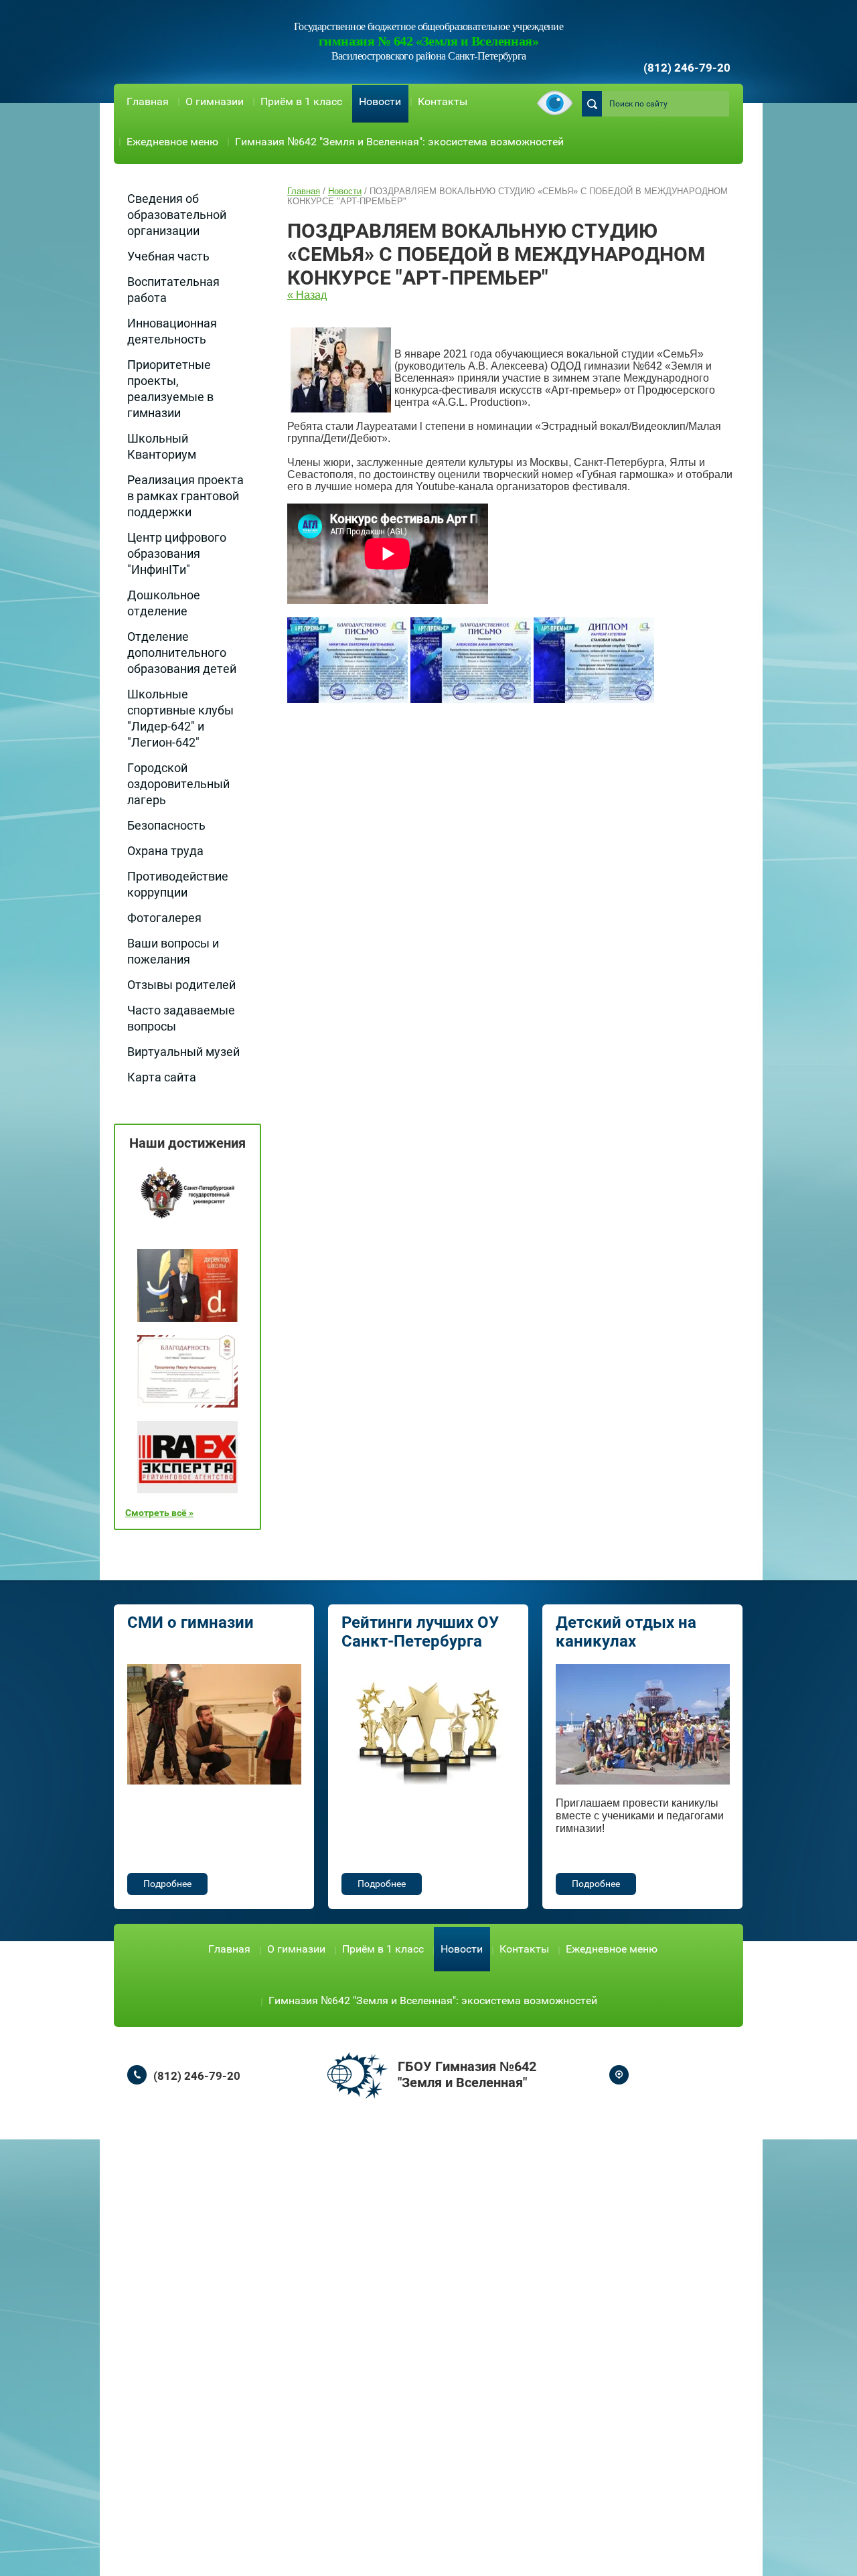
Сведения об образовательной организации (177, 215)
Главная (148, 101)
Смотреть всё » (159, 1513)
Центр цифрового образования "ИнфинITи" (177, 553)
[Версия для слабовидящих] (555, 104)
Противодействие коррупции (178, 884)
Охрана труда (165, 851)
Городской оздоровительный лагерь (178, 784)
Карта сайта (162, 1077)
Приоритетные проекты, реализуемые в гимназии (170, 389)
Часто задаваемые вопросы (181, 1018)
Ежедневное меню (172, 142)
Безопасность (166, 825)
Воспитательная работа (173, 290)
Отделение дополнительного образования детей (182, 653)
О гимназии (215, 101)
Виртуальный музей (183, 1052)
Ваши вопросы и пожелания (173, 951)
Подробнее (167, 1884)
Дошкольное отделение (164, 603)
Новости (380, 101)
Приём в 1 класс (301, 101)
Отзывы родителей (181, 985)
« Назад (307, 295)
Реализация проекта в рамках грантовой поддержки (185, 496)
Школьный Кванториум (162, 446)
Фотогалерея (164, 918)
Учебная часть (168, 256)
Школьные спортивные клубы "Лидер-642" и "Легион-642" (180, 718)
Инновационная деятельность (172, 331)
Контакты (443, 101)
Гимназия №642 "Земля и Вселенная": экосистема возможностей (399, 142)
